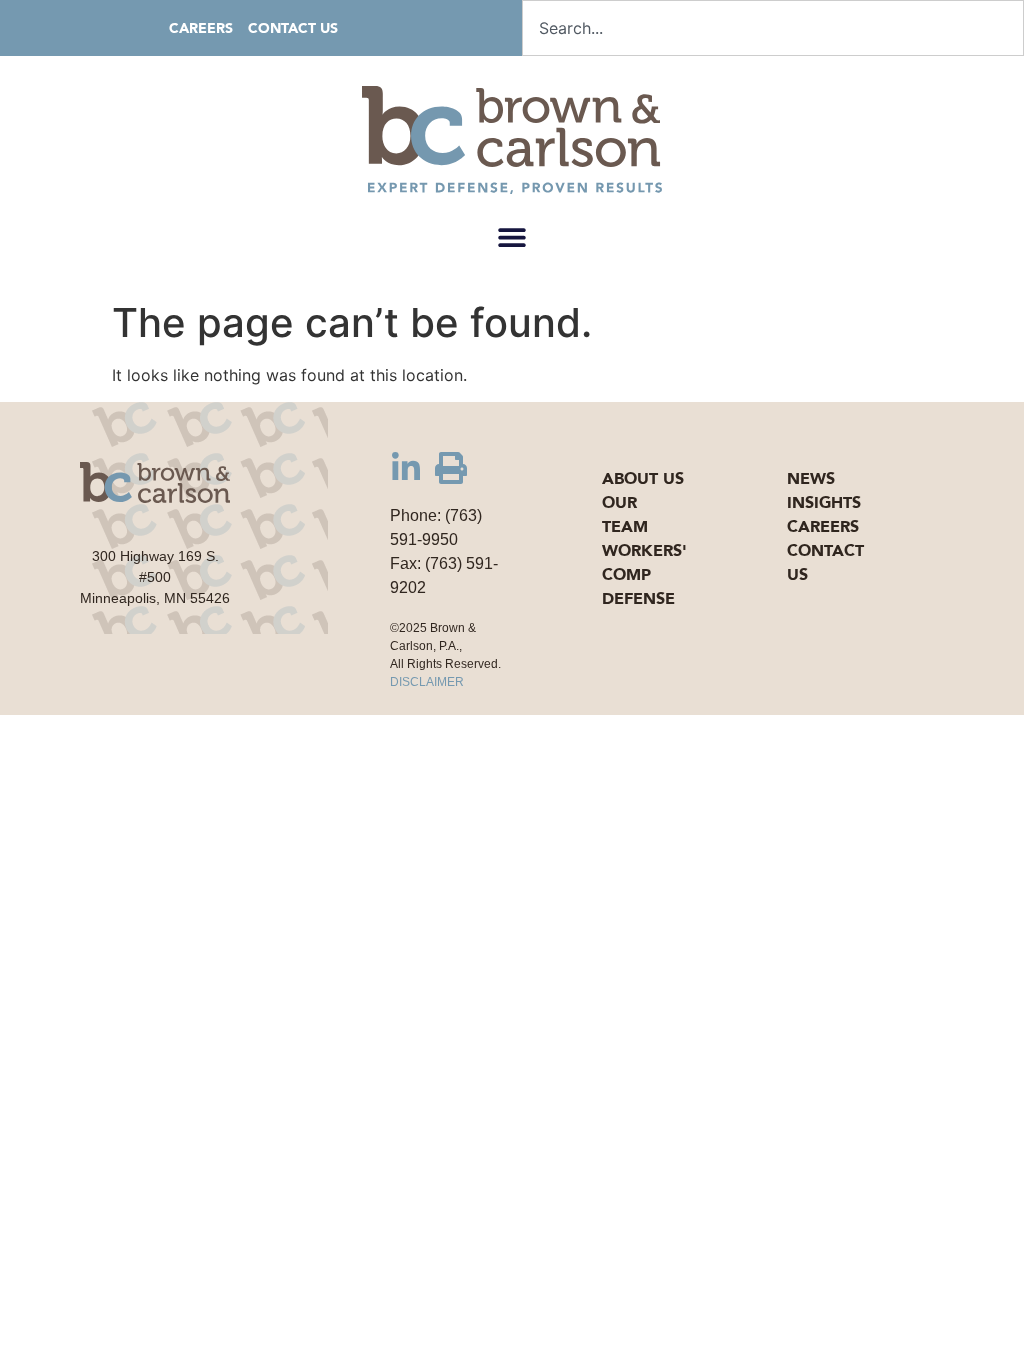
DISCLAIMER (427, 682)
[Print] (451, 468)
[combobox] (773, 28)
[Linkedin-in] (406, 468)
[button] (512, 236)
